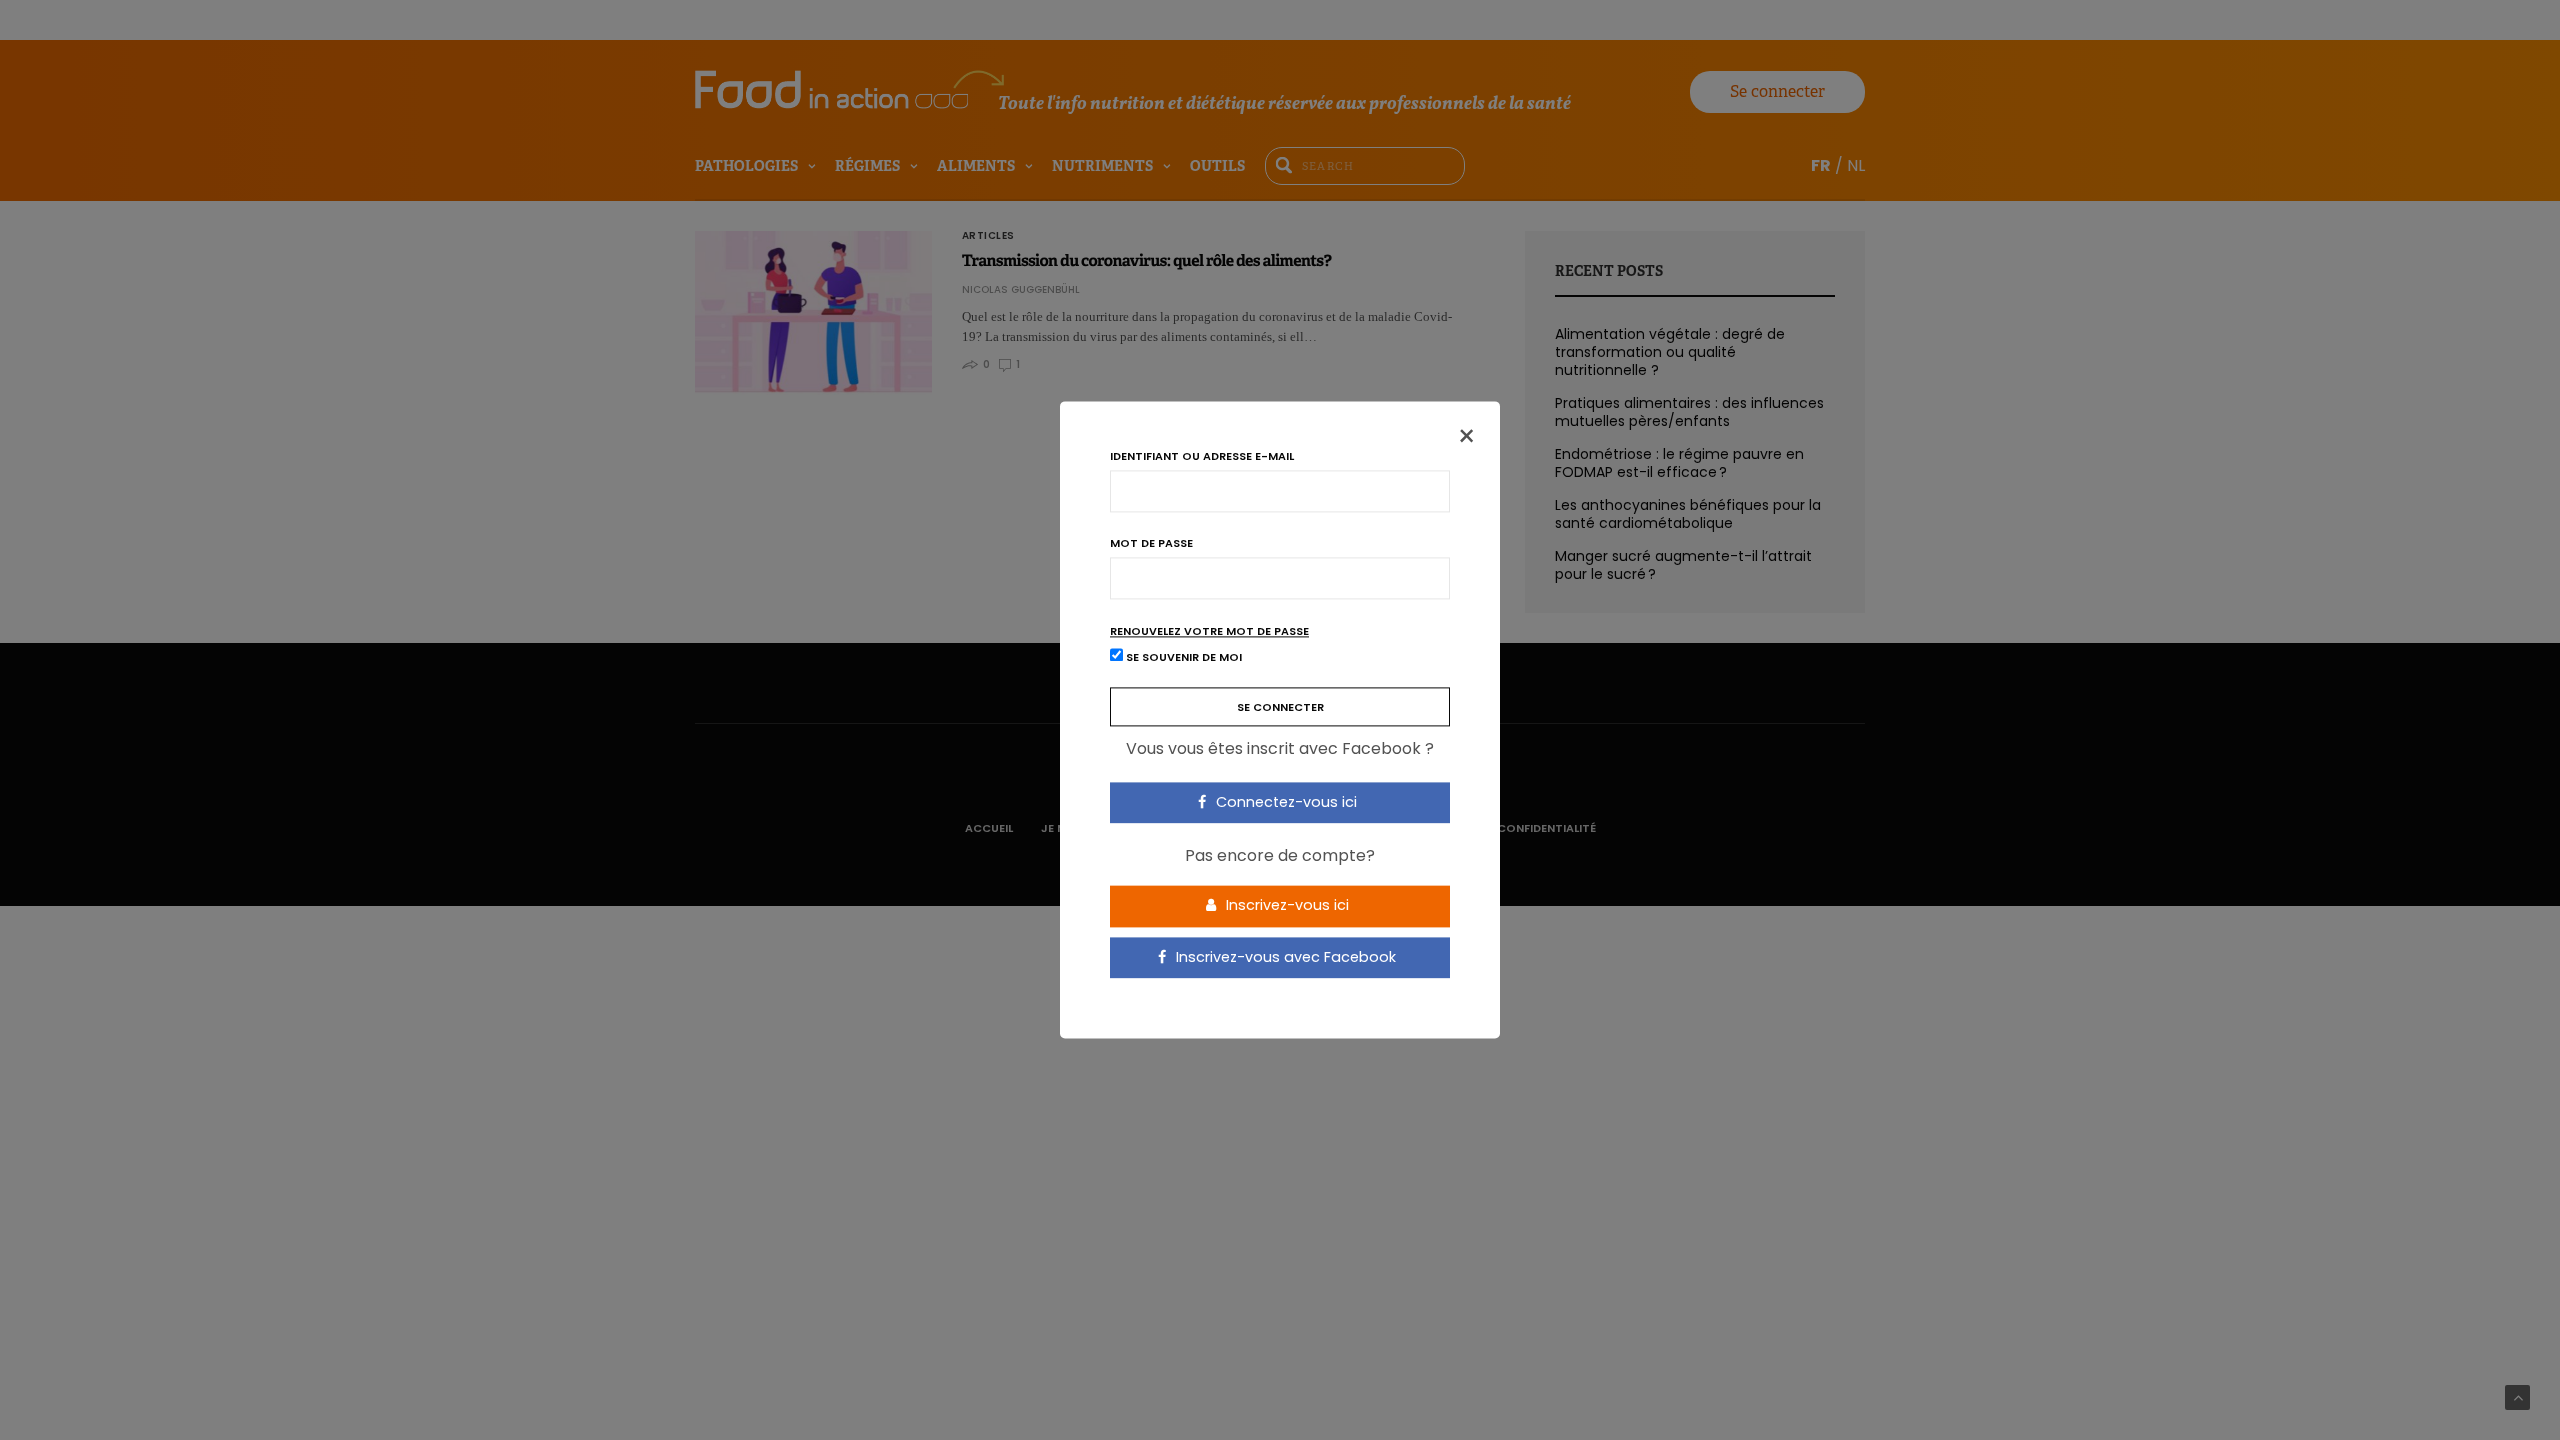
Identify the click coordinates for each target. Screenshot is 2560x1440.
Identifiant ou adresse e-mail (1202, 456)
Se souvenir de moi (1182, 658)
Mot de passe (1151, 543)
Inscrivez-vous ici (1285, 905)
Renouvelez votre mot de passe (1209, 631)
